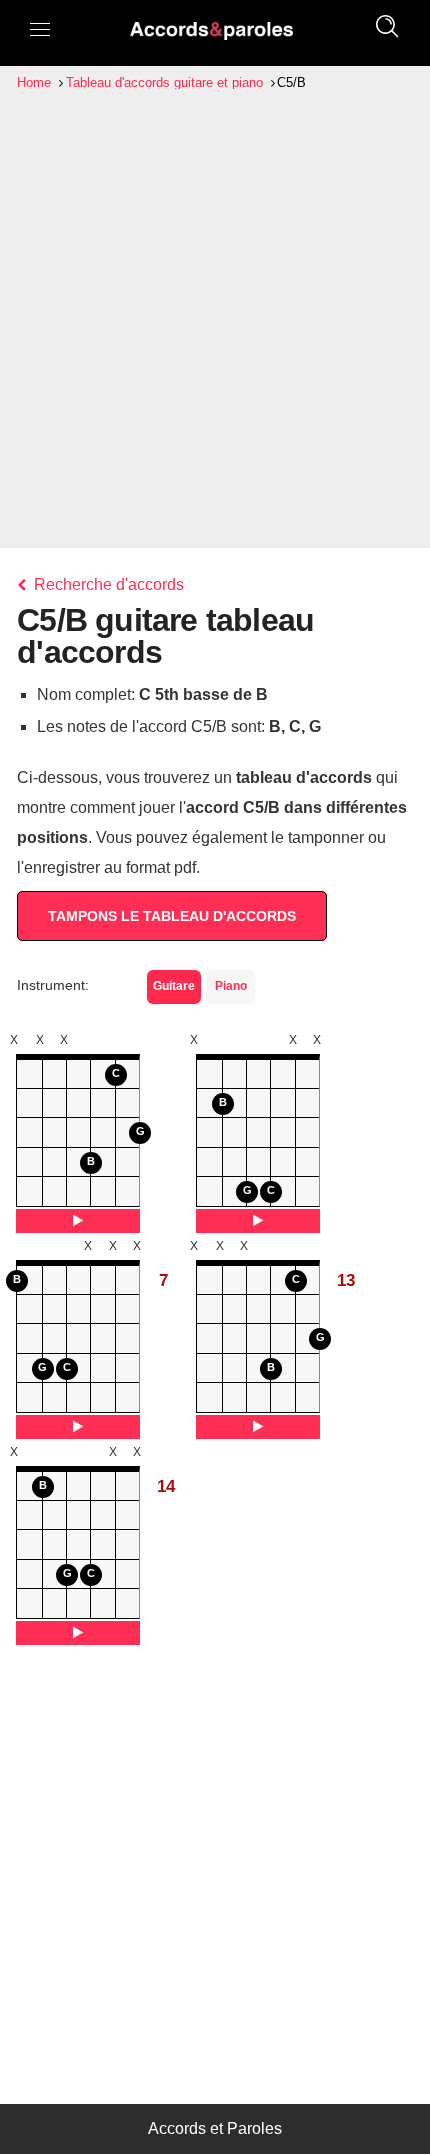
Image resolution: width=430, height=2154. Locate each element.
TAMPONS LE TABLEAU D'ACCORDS (172, 916)
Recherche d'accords (107, 584)
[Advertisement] (215, 319)
